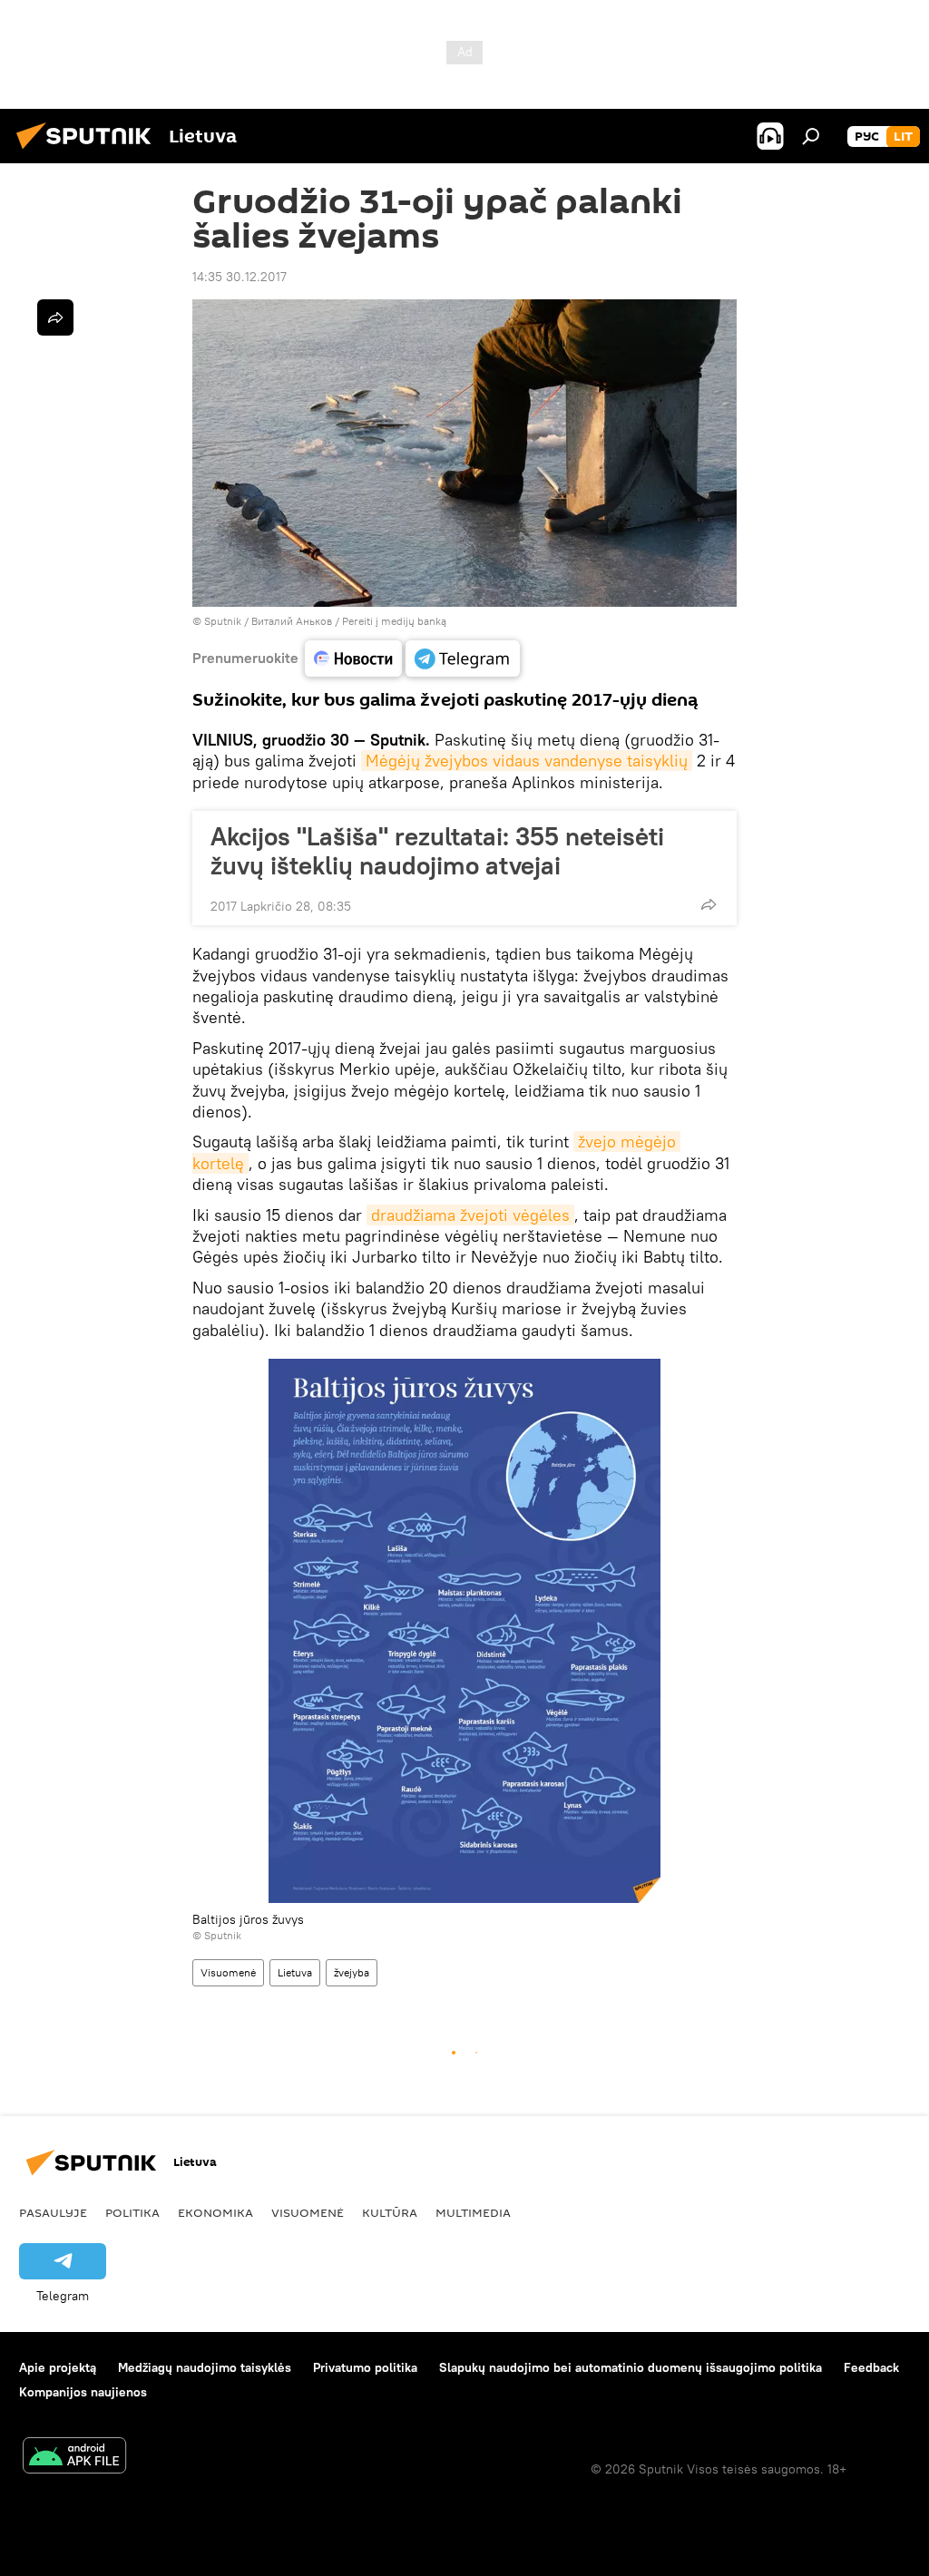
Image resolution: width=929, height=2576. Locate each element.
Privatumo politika (365, 2367)
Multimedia (473, 2212)
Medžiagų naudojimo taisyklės (205, 2367)
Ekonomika (215, 2212)
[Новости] (353, 659)
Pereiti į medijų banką (394, 621)
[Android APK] (74, 2458)
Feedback (871, 2367)
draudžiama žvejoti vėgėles (470, 1215)
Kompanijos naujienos (83, 2392)
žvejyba (352, 1972)
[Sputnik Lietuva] (89, 151)
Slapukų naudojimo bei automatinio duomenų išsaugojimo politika (631, 2367)
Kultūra (390, 2212)
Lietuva (295, 1972)
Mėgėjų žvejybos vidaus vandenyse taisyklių (527, 761)
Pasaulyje (53, 2212)
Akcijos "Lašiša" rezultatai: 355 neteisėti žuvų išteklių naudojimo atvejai (437, 851)
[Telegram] (463, 659)
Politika (132, 2212)
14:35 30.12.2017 (240, 277)
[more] (709, 904)
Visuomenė (228, 1972)
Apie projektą (58, 2367)
